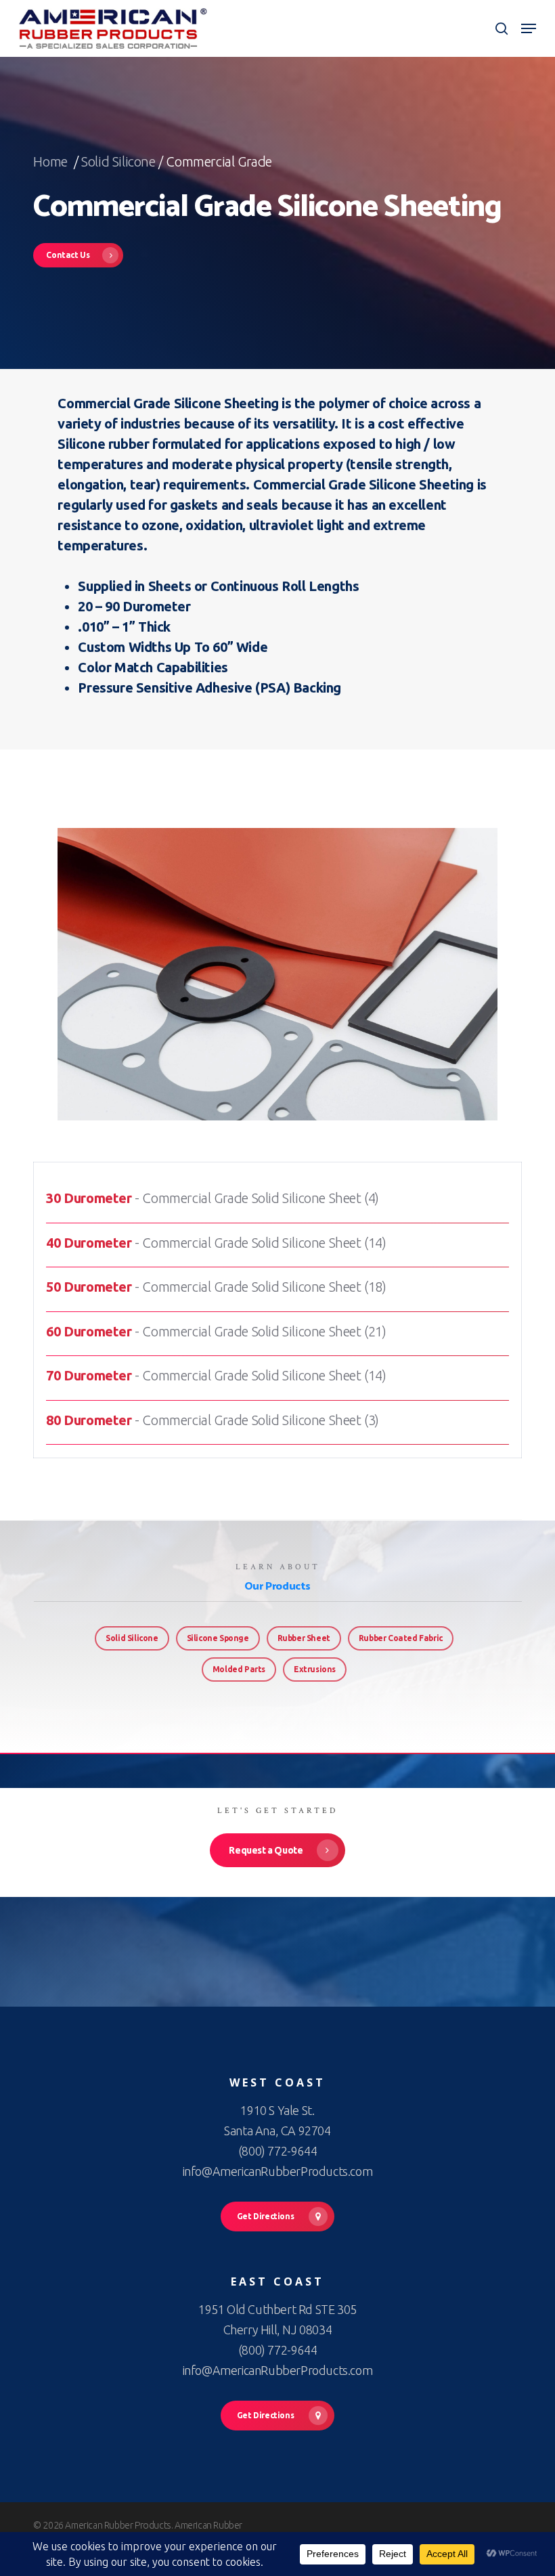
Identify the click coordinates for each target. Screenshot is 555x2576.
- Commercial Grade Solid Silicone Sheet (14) (216, 1243)
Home (52, 161)
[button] (529, 28)
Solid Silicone (118, 161)
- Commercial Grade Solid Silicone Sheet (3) (213, 1420)
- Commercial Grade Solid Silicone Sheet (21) (216, 1331)
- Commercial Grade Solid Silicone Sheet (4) (213, 1198)
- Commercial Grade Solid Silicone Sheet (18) (216, 1287)
